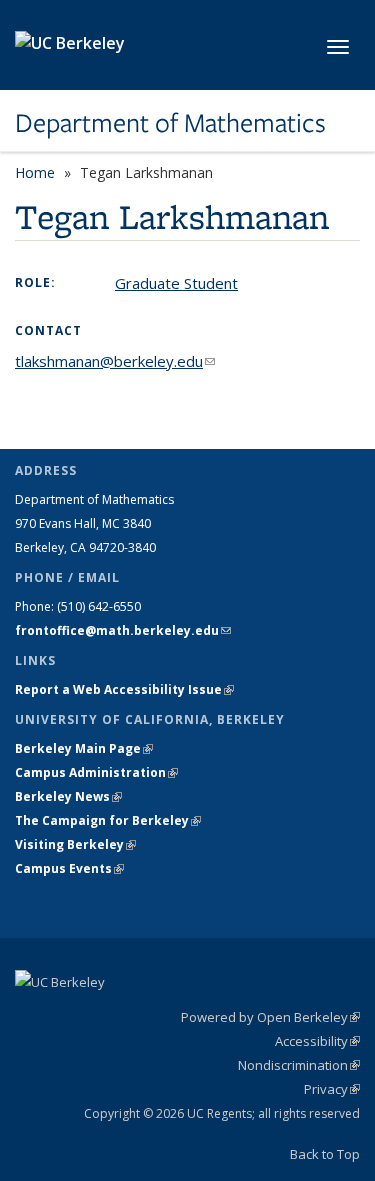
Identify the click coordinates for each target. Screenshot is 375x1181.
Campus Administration (96, 772)
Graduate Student (176, 283)
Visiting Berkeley (75, 844)
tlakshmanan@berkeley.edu (115, 361)
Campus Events (69, 868)
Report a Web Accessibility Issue (124, 689)
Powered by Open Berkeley (270, 1017)
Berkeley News (68, 796)
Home (35, 172)
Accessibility (317, 1041)
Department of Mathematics (170, 123)
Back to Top (325, 1154)
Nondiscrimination (299, 1065)
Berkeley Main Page (84, 748)
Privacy (332, 1089)
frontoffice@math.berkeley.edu (123, 630)
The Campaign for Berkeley (108, 820)
